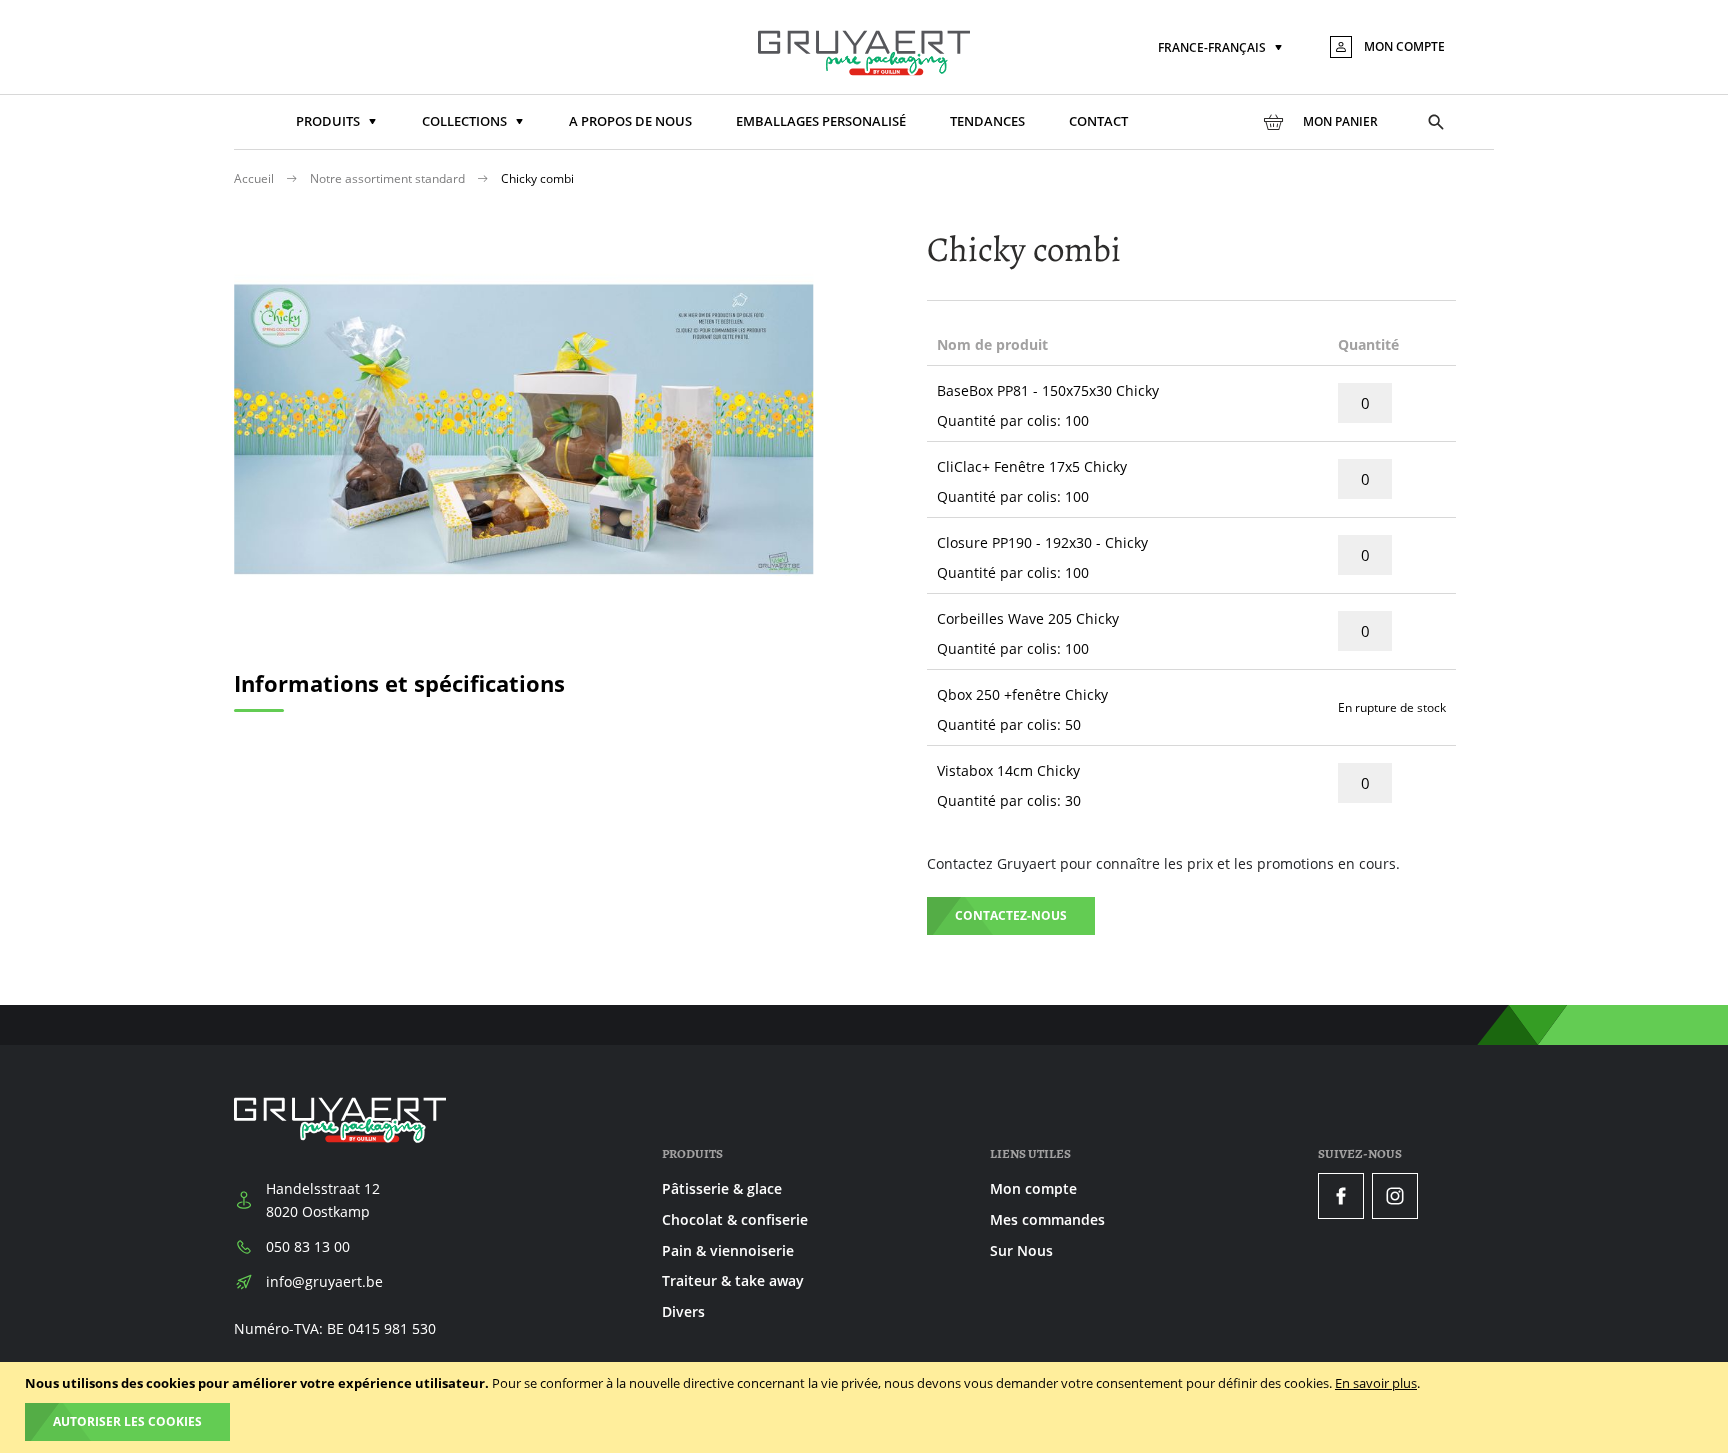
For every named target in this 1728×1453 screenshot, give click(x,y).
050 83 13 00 (308, 1246)
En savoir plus (1376, 1383)
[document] (866, 1407)
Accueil (255, 178)
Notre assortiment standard (389, 178)
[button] (1222, 48)
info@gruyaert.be (324, 1281)
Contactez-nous (1011, 915)
